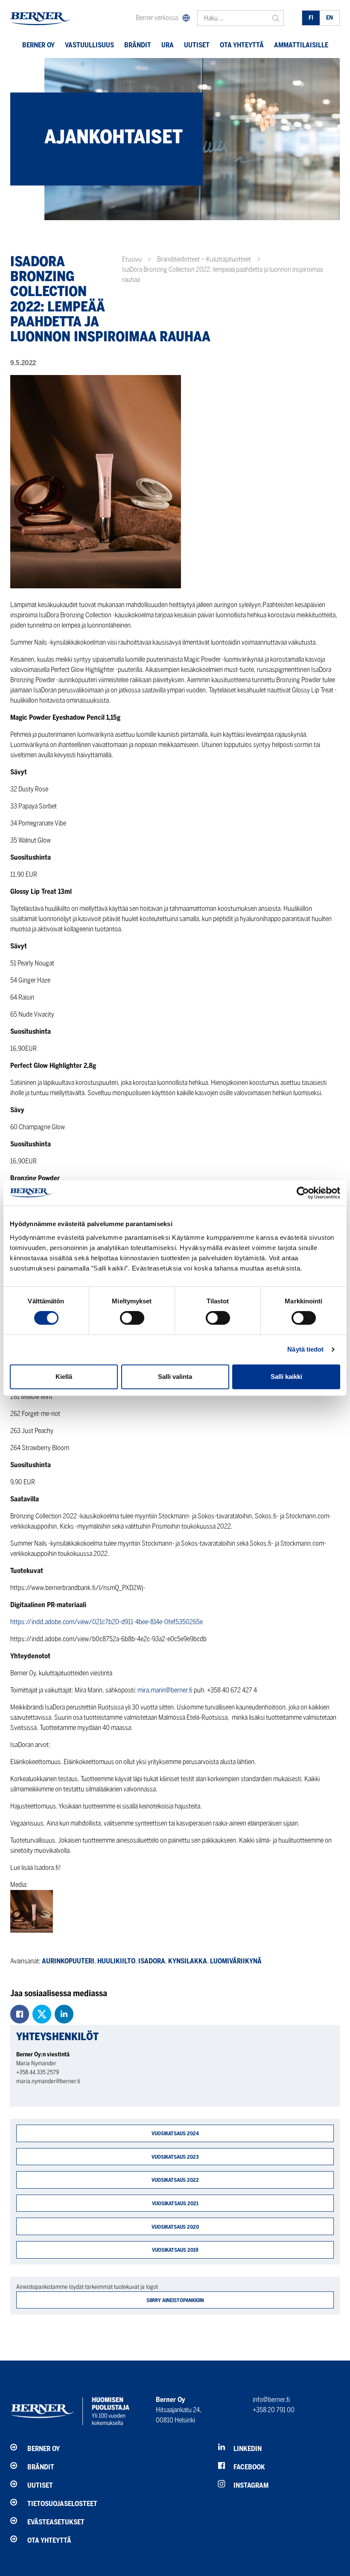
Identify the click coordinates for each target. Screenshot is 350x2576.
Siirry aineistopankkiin (175, 2300)
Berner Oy (38, 45)
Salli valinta (175, 1377)
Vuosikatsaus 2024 (175, 2133)
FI (311, 18)
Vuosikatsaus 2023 (175, 2157)
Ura (168, 45)
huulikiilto (116, 1961)
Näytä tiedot (305, 1349)
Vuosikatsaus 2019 (175, 2250)
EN (330, 18)
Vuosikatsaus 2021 (175, 2203)
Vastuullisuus (89, 45)
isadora (152, 1961)
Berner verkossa (157, 18)
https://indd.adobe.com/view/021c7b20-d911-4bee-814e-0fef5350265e (106, 1622)
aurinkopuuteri (68, 1961)
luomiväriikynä (236, 1961)
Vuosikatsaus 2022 (175, 2180)
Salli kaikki (286, 1377)
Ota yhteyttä (242, 45)
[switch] (132, 1318)
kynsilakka (188, 1961)
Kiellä (64, 1377)
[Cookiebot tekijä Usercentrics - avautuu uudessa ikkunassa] (303, 1193)
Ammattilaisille (301, 45)
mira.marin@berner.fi (165, 1690)
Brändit (138, 45)
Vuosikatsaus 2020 (175, 2227)
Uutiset (197, 45)
